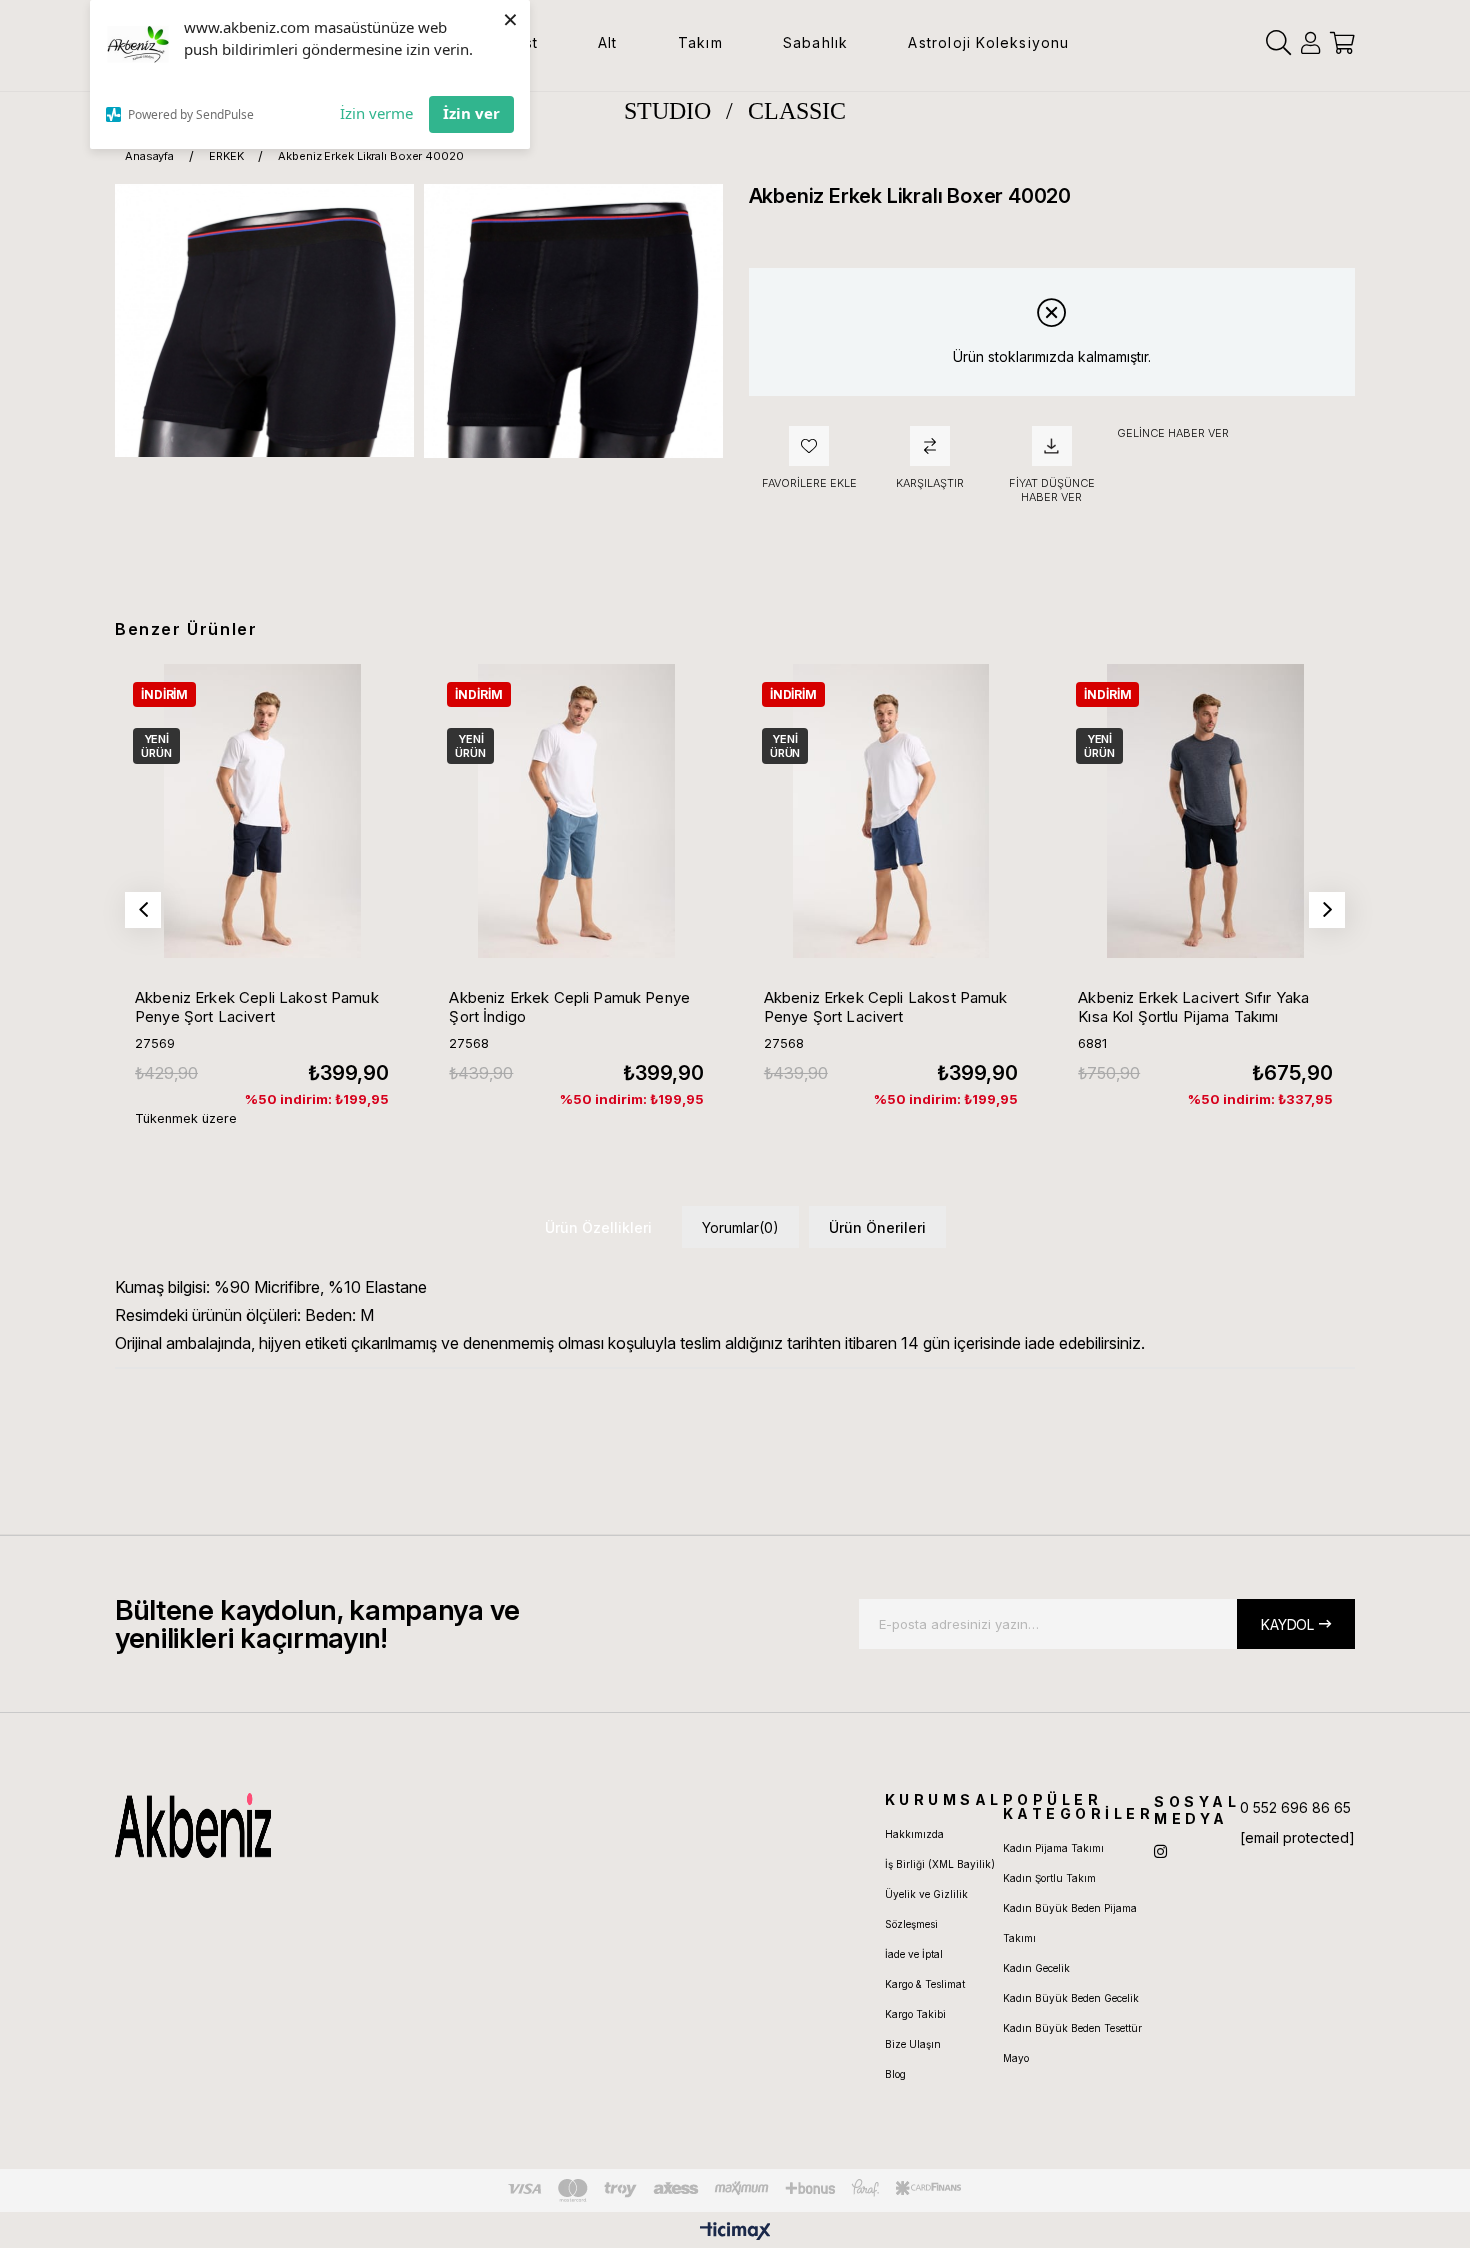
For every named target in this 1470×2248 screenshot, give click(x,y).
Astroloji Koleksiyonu (988, 42)
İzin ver (471, 113)
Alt (608, 42)
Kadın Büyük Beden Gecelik (1071, 1998)
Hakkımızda (914, 1834)
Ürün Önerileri (877, 1227)
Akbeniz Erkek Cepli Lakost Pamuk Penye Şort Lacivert (257, 1007)
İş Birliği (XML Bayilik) (940, 1864)
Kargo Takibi (915, 2014)
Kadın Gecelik (1036, 1968)
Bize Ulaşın (913, 2044)
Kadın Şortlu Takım (1049, 1878)
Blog (895, 2074)
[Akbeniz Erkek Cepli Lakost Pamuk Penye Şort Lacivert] (262, 811)
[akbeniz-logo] (288, 1825)
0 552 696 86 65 (1295, 1807)
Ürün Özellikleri (598, 1227)
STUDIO (667, 111)
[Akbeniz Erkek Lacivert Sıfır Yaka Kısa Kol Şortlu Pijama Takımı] (1205, 811)
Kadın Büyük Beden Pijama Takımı (1070, 1923)
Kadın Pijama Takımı (1053, 1848)
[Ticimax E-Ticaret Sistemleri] (735, 2232)
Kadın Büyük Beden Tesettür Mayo (1072, 2043)
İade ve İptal (914, 1954)
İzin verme (376, 113)
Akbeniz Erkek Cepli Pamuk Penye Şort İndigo (569, 1007)
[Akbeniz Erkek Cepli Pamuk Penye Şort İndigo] (576, 811)
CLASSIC (797, 111)
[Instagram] (1160, 1851)
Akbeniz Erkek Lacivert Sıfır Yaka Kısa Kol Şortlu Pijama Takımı (1193, 1007)
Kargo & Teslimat (925, 1984)
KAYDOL (1287, 1624)
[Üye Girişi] (1310, 43)
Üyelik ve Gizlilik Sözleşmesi (926, 1909)
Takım (700, 42)
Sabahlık (816, 42)
